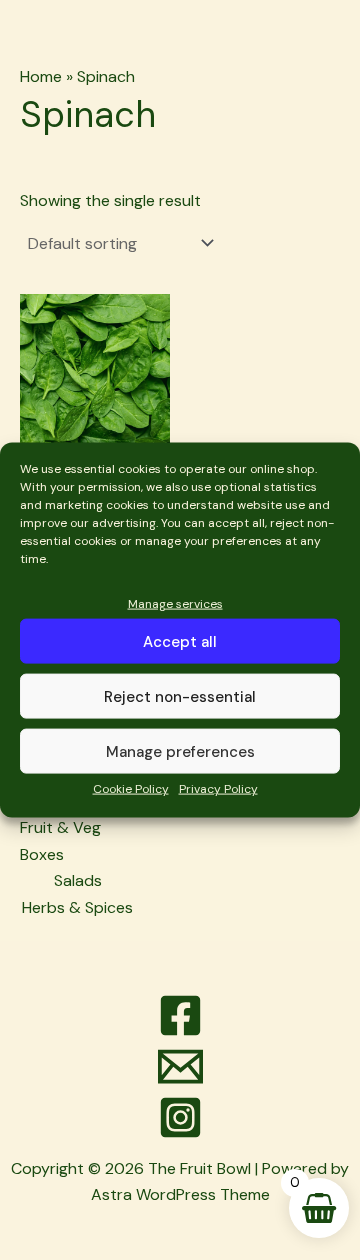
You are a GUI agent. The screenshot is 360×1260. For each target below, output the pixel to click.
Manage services (175, 604)
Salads (78, 880)
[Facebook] (180, 1015)
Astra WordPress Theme (180, 1194)
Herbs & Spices (77, 907)
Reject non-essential (180, 697)
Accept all (180, 642)
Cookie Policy (131, 789)
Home (41, 76)
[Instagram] (180, 1117)
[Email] (180, 1066)
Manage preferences (180, 752)
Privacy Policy (218, 789)
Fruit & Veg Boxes (60, 840)
